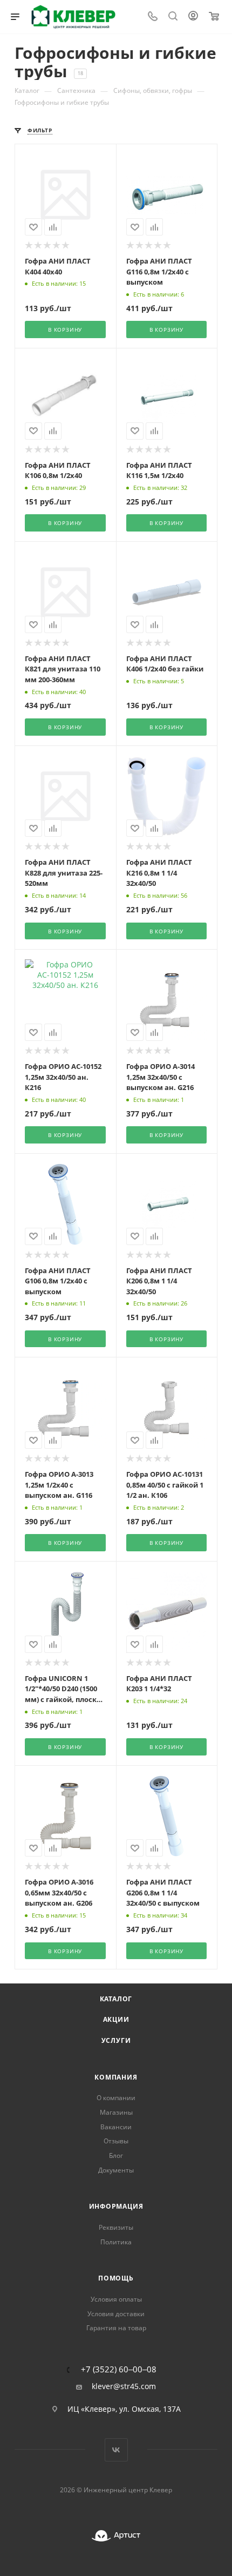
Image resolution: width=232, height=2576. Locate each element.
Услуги (116, 2040)
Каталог (116, 1999)
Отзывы (116, 2141)
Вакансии (116, 2127)
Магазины (116, 2112)
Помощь (116, 2278)
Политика (116, 2242)
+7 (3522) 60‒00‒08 (119, 2369)
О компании (116, 2098)
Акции (116, 2019)
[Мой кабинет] (193, 17)
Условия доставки (116, 2314)
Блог (116, 2155)
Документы (116, 2170)
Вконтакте (116, 2450)
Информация (116, 2206)
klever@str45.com (124, 2386)
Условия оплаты (116, 2299)
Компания (116, 2077)
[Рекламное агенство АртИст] (116, 2536)
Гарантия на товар (116, 2328)
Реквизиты (116, 2227)
